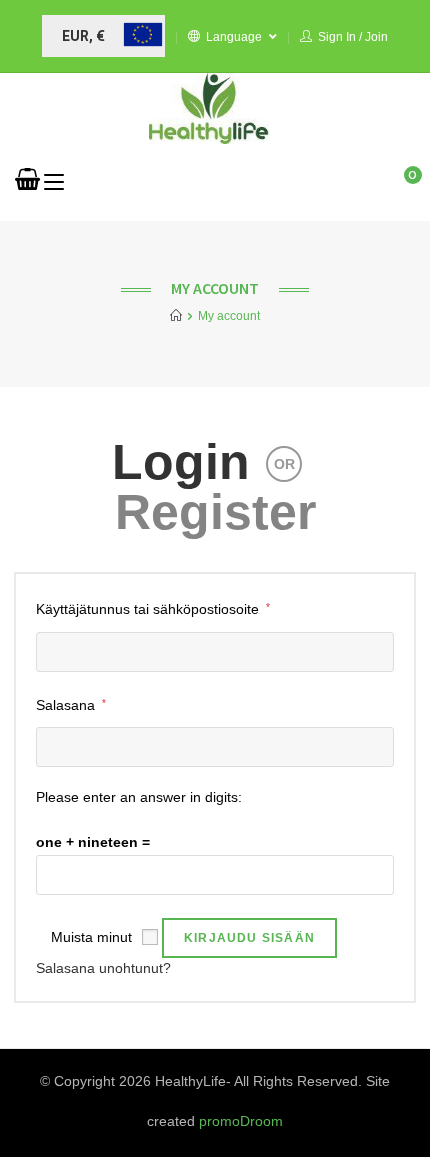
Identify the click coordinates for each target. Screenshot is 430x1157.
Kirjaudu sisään (249, 938)
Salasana (71, 703)
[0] (27, 182)
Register (215, 512)
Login (181, 462)
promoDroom (241, 1121)
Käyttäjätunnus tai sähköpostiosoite (153, 607)
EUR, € (83, 36)
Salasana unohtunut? (103, 968)
